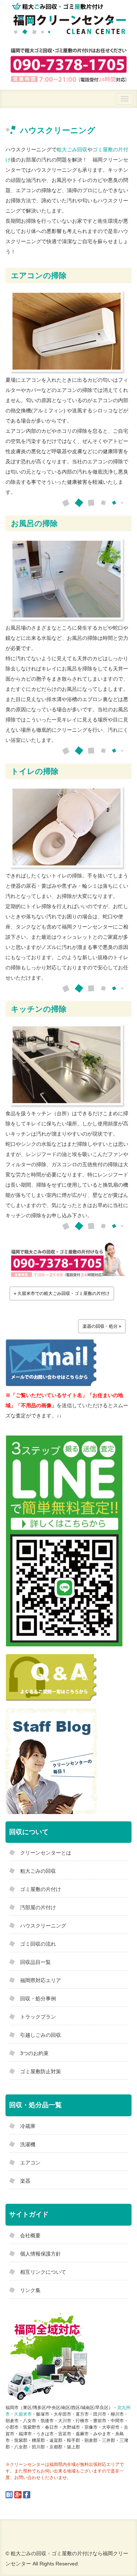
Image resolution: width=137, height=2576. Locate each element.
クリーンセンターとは (46, 1853)
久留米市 (23, 2414)
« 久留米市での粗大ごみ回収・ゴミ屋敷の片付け (62, 1293)
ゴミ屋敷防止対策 (41, 2071)
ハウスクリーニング (43, 1926)
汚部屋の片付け (38, 1907)
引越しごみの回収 (41, 2035)
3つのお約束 (34, 2053)
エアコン (30, 2163)
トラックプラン (38, 2017)
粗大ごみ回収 (72, 149)
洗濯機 (28, 2144)
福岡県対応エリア (41, 1980)
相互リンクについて (43, 2272)
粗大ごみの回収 (38, 1871)
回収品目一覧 (35, 1962)
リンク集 (30, 2290)
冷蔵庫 (28, 2126)
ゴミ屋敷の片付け (41, 1889)
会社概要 (30, 2235)
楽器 (25, 2181)
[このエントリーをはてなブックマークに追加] (9, 2494)
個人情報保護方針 (41, 2254)
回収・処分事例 (38, 1999)
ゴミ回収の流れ (38, 1944)
